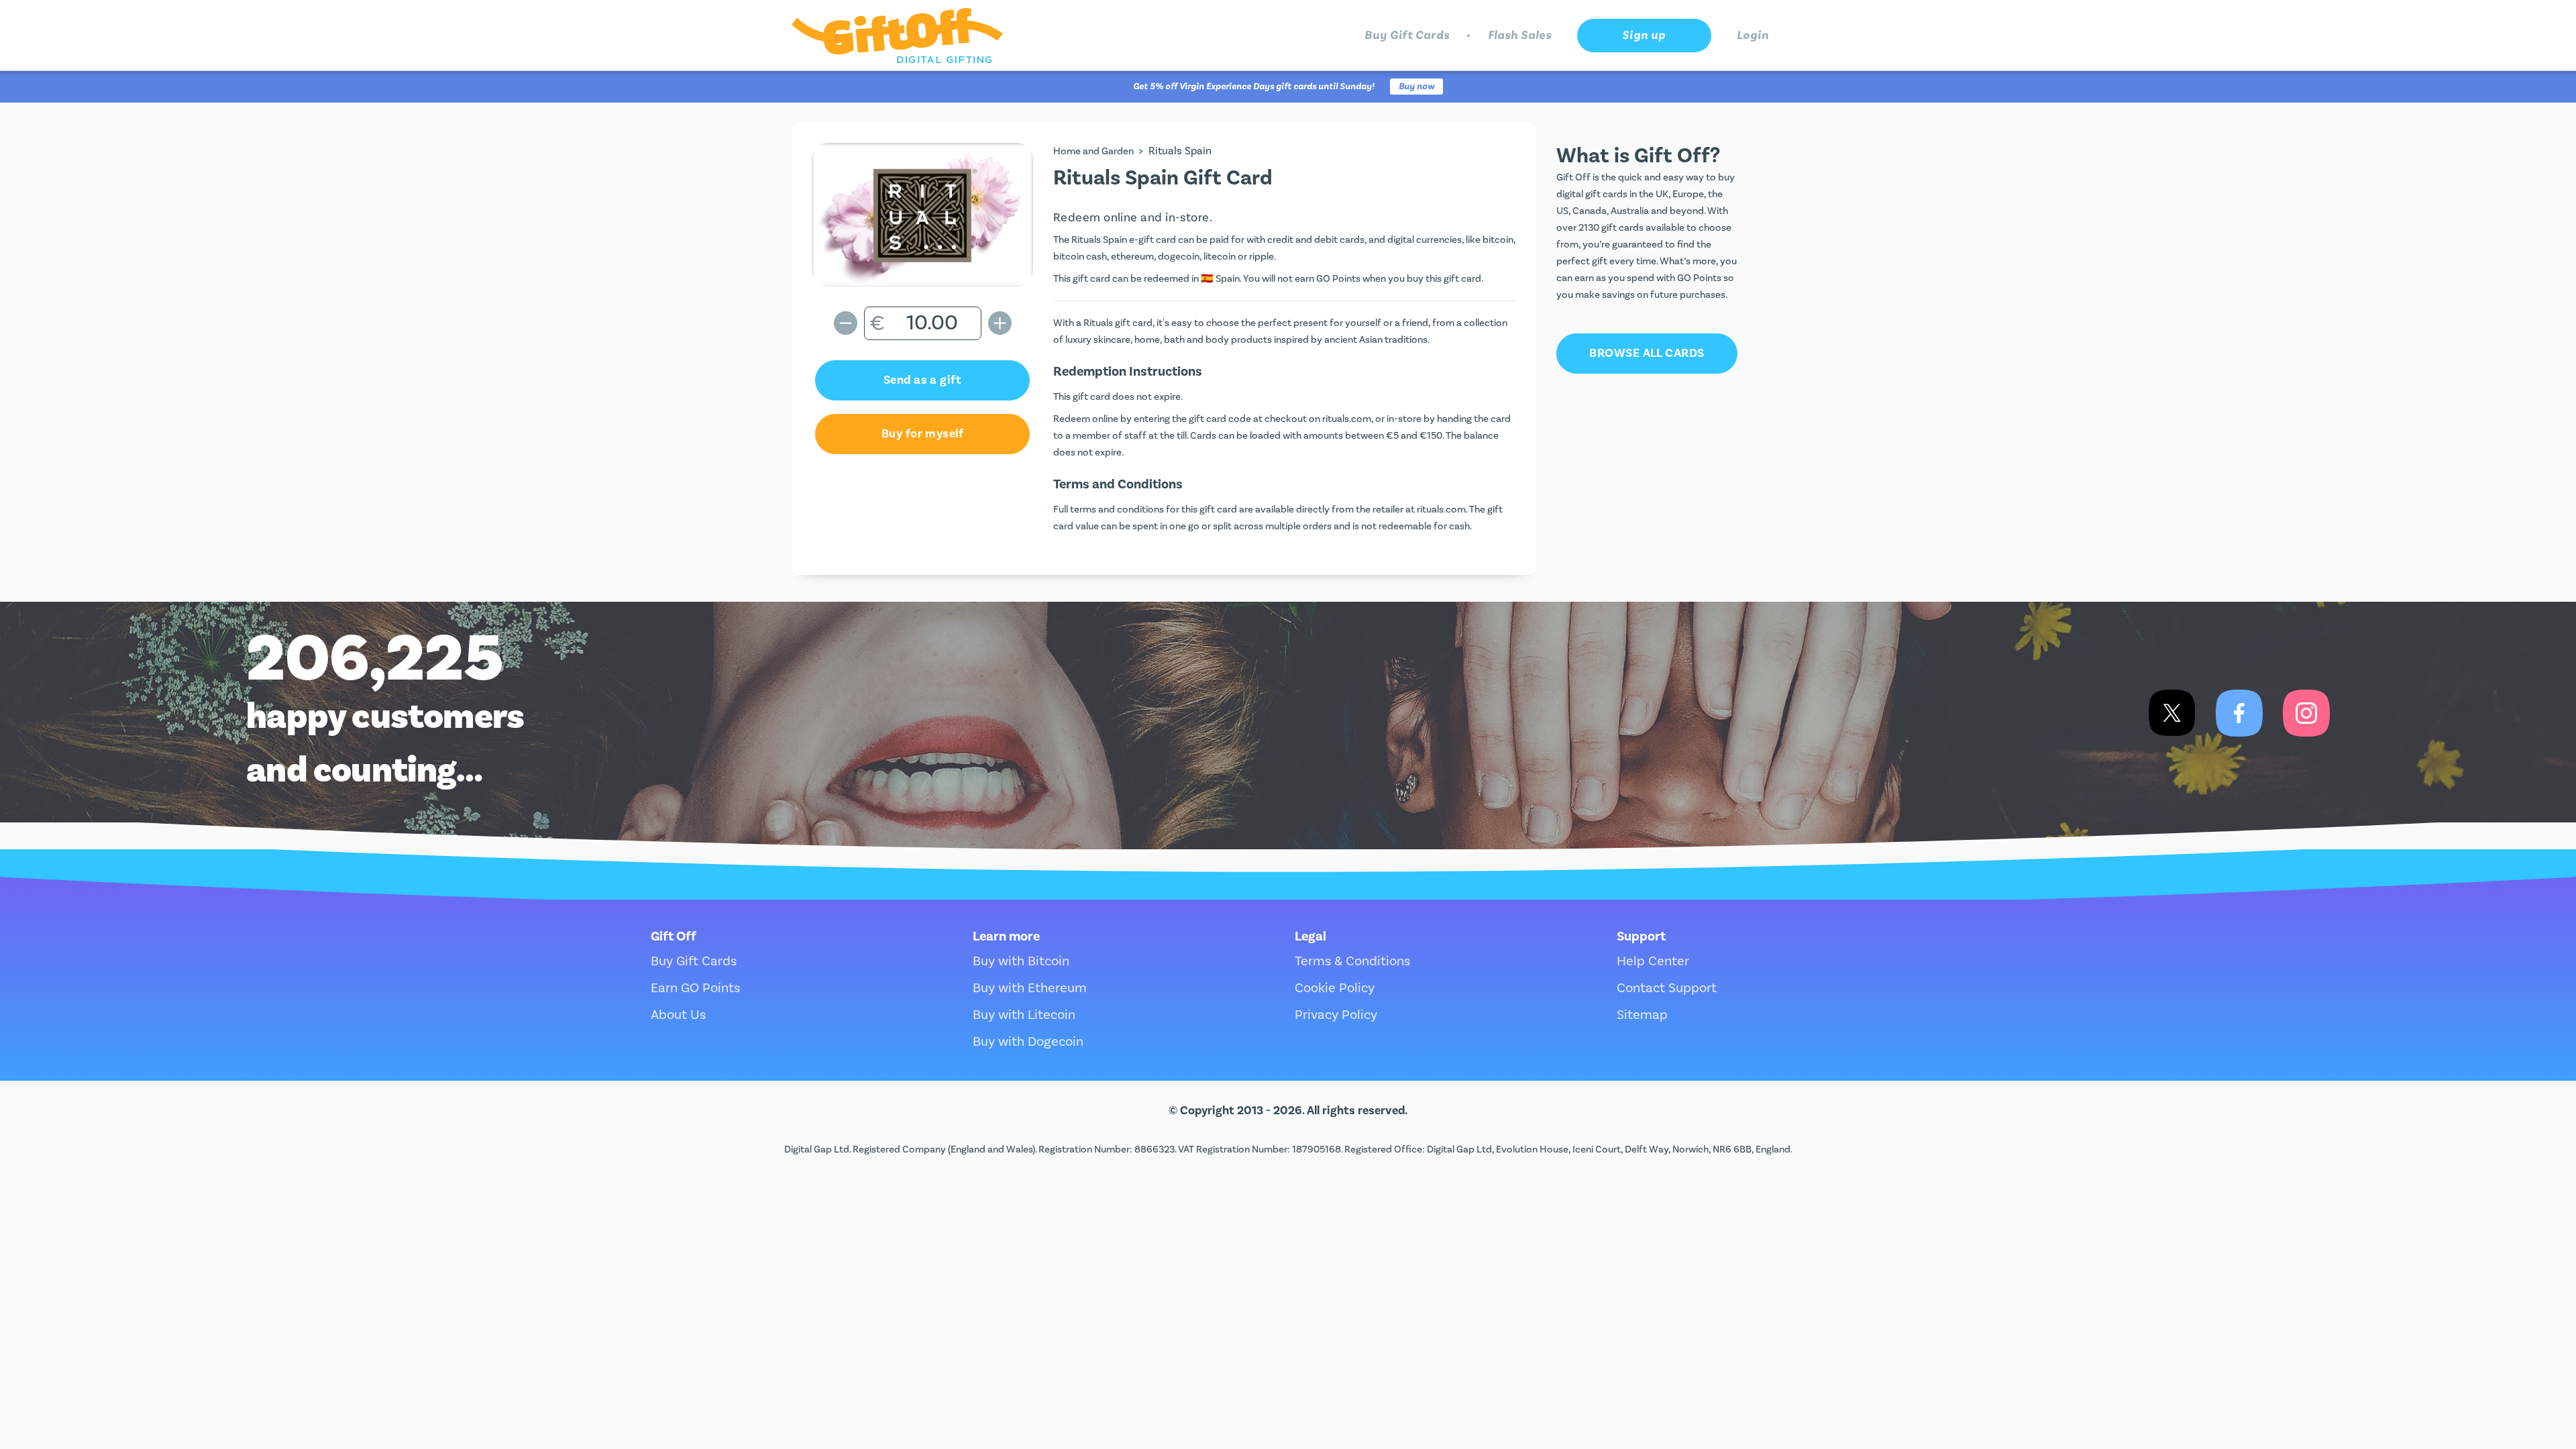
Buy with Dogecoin (1028, 1042)
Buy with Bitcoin (1021, 961)
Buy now (1416, 87)
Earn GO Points (695, 988)
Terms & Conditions (1352, 961)
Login (1753, 35)
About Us (678, 1015)
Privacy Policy (1336, 1015)
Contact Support (1667, 988)
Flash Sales (1520, 35)
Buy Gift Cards (1407, 35)
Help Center (1653, 961)
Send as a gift (922, 380)
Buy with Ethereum (1030, 988)
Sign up (1644, 35)
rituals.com (1347, 419)
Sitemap (1642, 1015)
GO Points (1338, 279)
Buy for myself (922, 434)
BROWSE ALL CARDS (1647, 353)
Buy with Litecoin (1024, 1015)
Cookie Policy (1335, 988)
